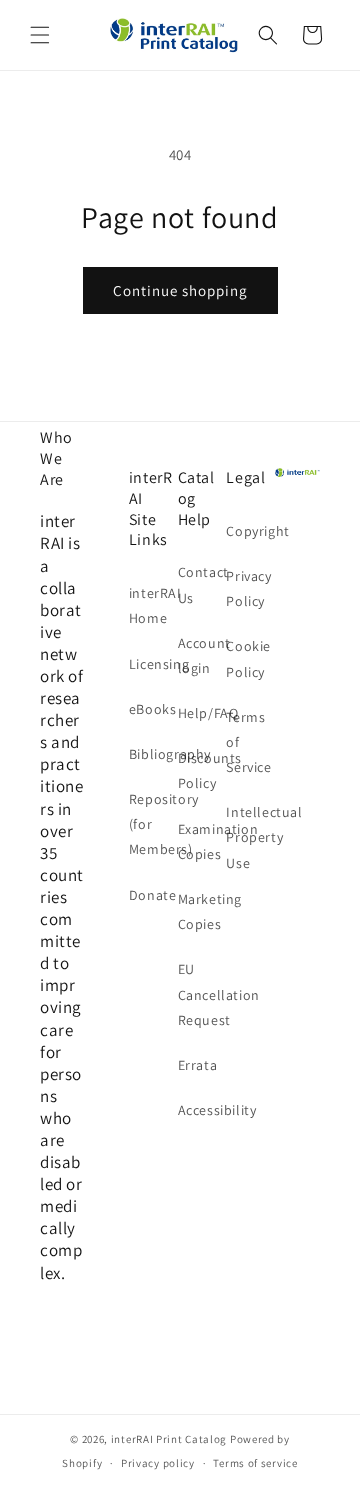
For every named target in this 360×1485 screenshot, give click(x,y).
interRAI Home (151, 605)
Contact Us (200, 584)
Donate (151, 895)
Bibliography (151, 754)
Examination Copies (200, 841)
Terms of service (255, 1463)
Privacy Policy (248, 588)
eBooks (151, 709)
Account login (200, 655)
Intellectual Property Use (248, 837)
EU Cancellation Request (200, 994)
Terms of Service (248, 742)
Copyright (248, 531)
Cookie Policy (248, 658)
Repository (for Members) (151, 824)
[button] (40, 35)
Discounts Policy (200, 770)
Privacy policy (158, 1463)
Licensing (151, 664)
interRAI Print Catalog (169, 1439)
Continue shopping (180, 290)
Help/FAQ (200, 713)
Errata (198, 1065)
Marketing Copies (200, 911)
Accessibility (200, 1110)
